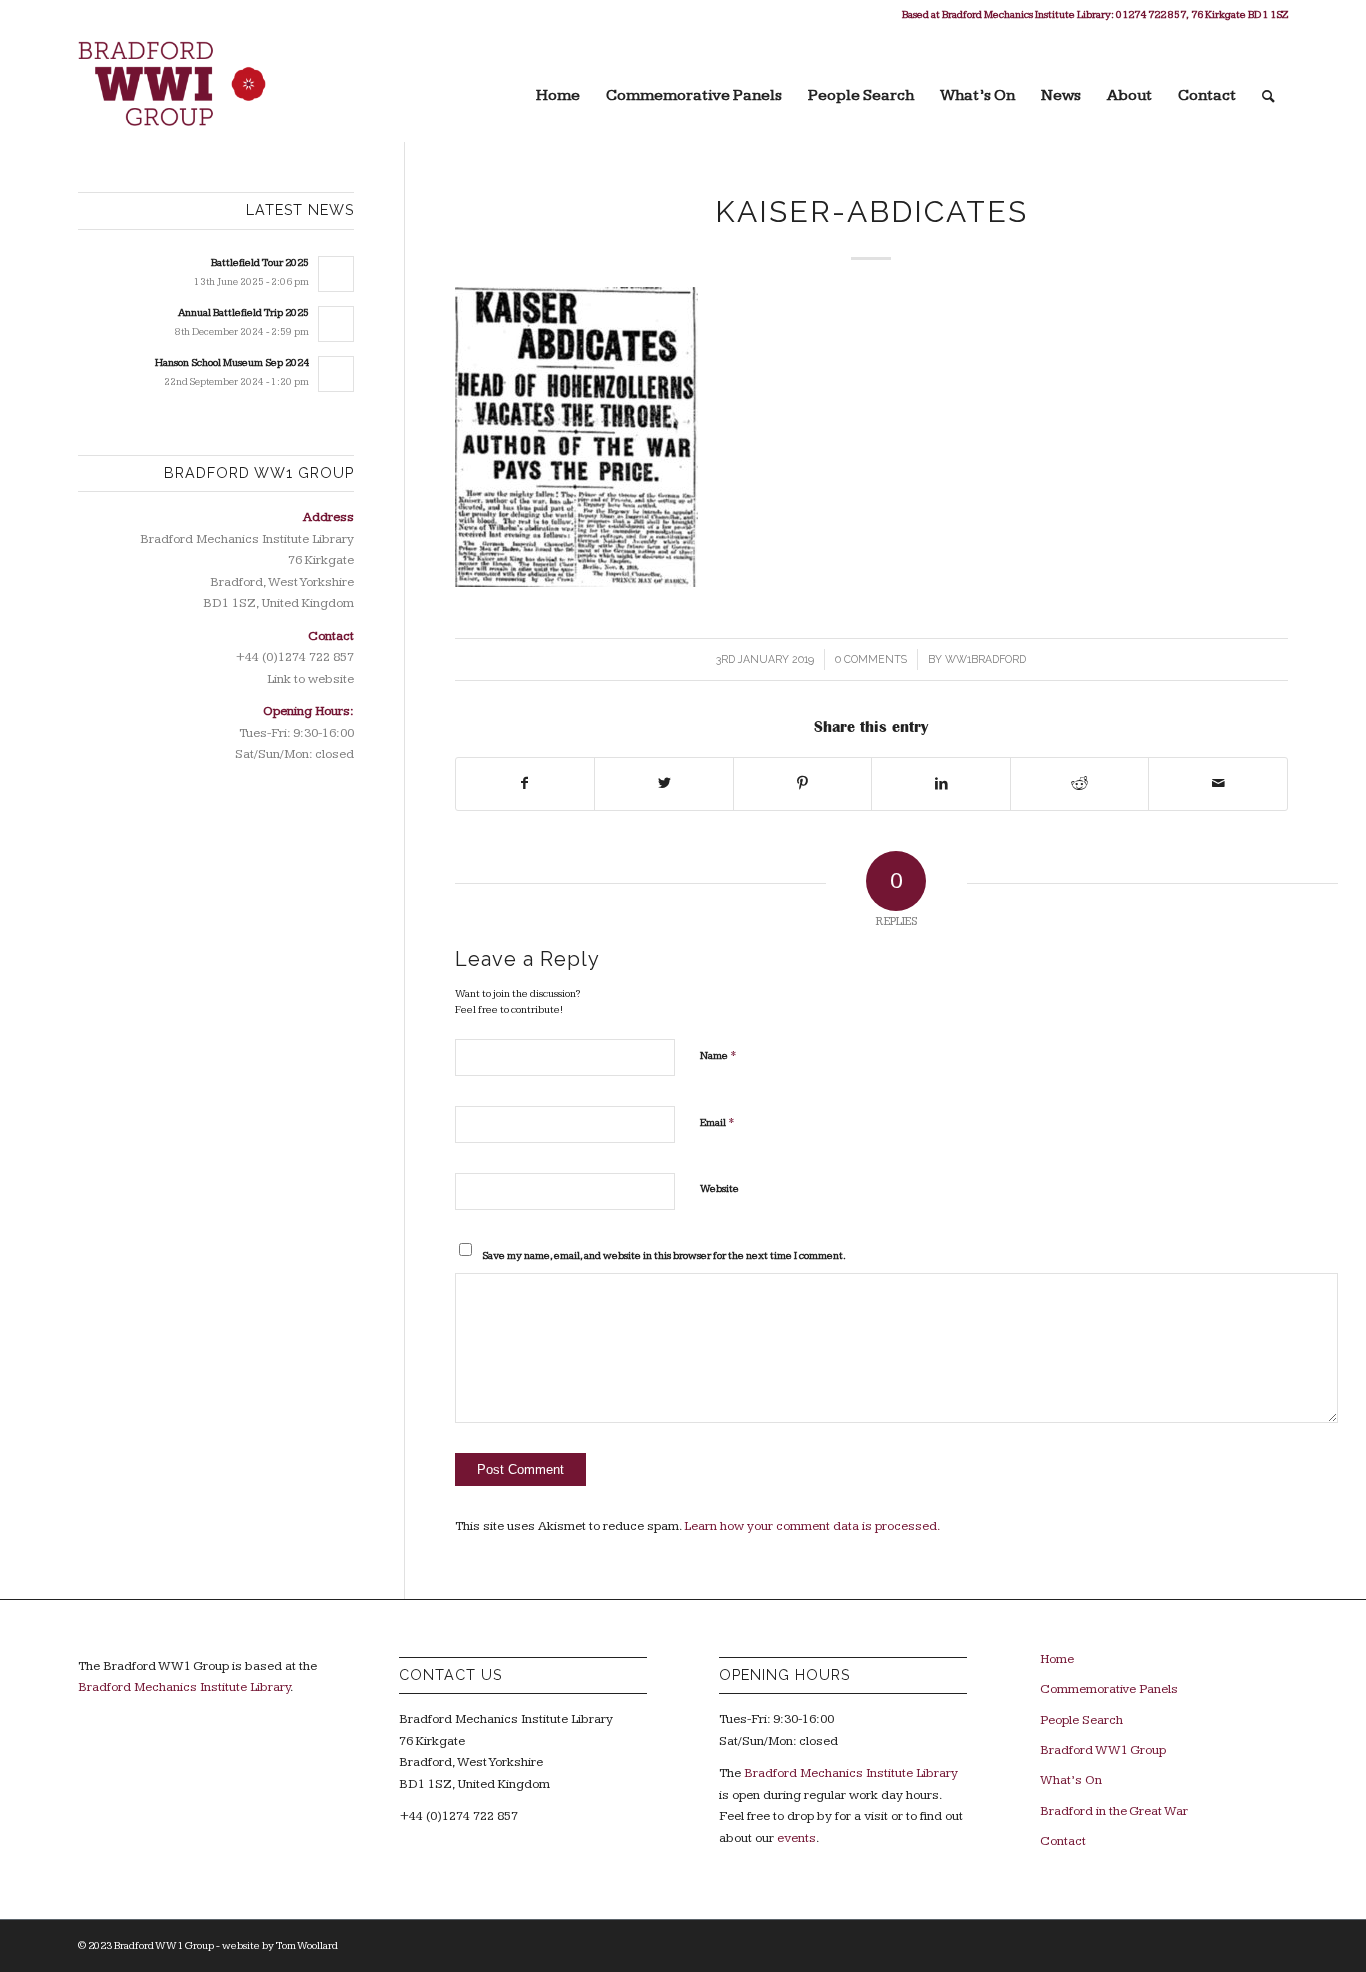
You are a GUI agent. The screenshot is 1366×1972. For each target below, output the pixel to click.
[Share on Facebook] (525, 784)
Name (718, 1055)
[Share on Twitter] (664, 784)
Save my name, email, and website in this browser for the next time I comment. (664, 1255)
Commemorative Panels (1109, 1689)
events (796, 1838)
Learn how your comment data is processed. (812, 1526)
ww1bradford (985, 659)
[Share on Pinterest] (803, 784)
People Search (1081, 1720)
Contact (1063, 1841)
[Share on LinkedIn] (941, 784)
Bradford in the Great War (1114, 1811)
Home (1057, 1659)
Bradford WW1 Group (1103, 1750)
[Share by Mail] (1218, 784)
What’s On (1071, 1780)
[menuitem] (558, 86)
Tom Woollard (307, 1945)
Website (719, 1188)
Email (717, 1122)
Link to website (310, 679)
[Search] (1268, 86)
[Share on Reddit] (1080, 784)
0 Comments (871, 659)
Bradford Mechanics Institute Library (184, 1687)
